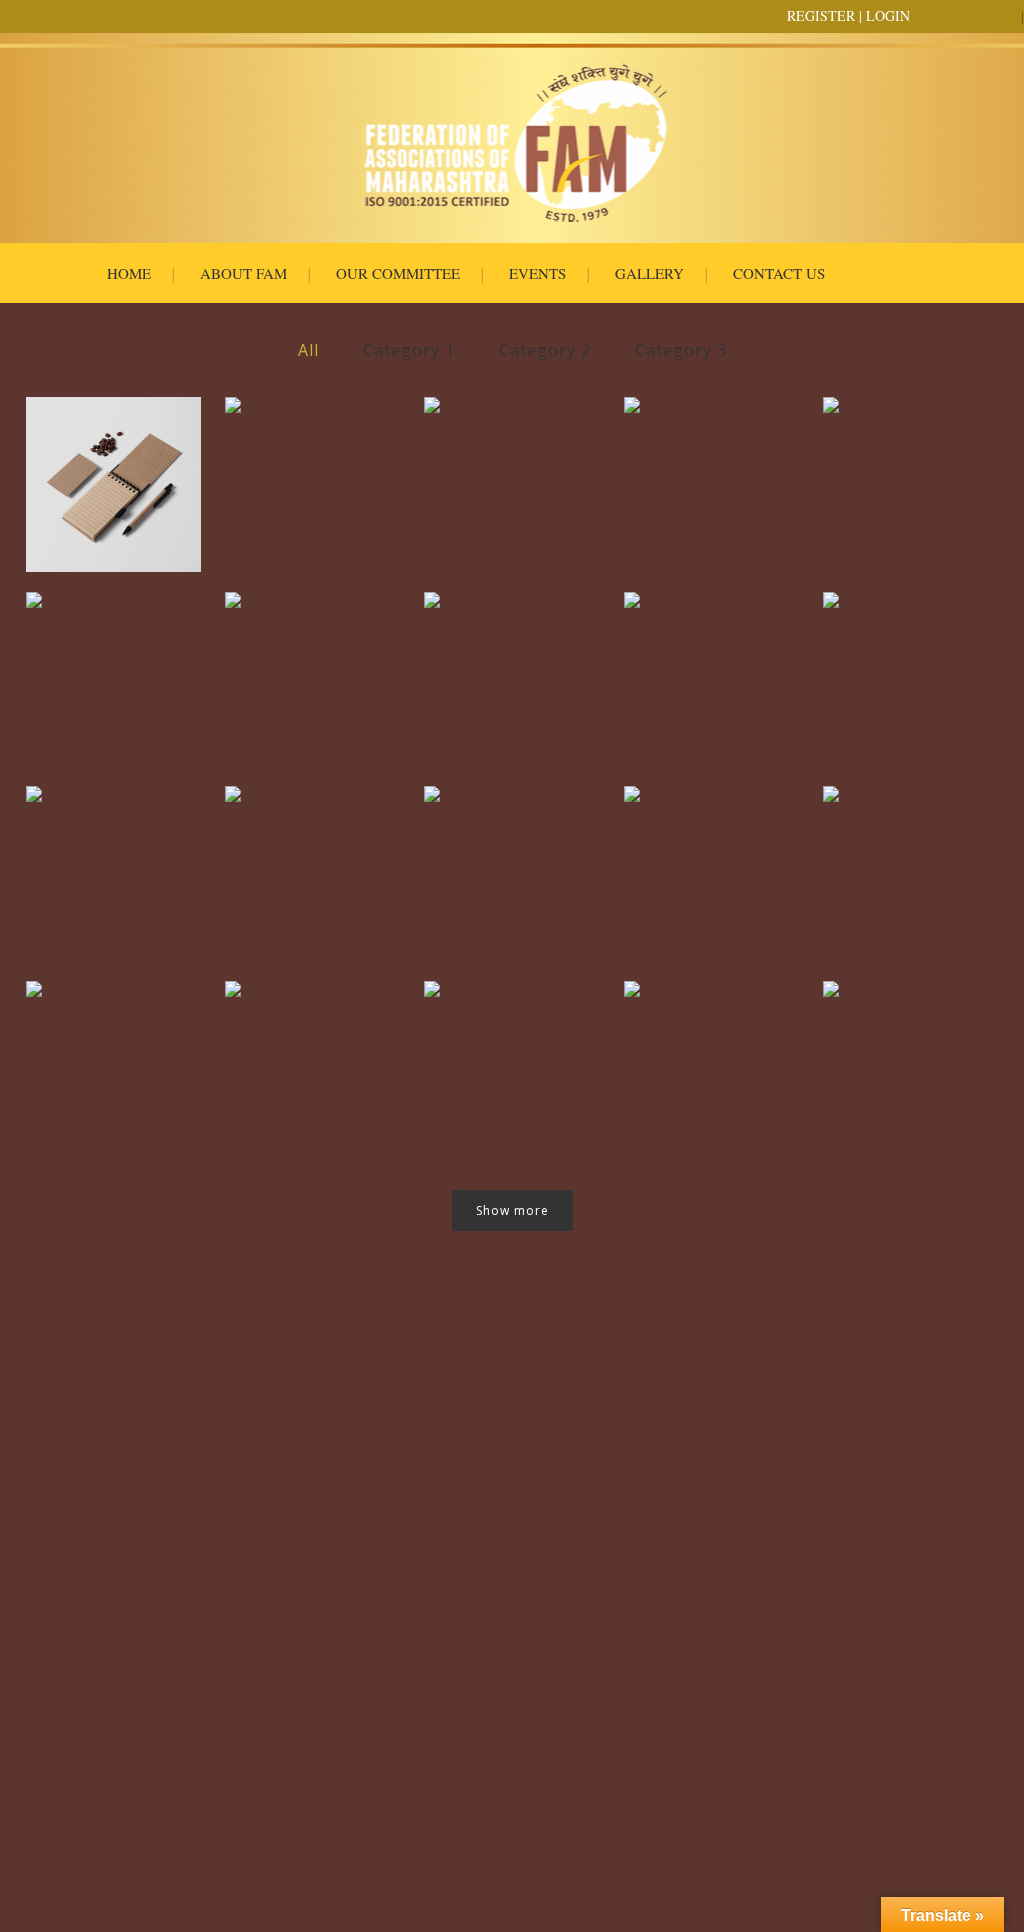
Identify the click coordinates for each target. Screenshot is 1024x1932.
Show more (512, 1210)
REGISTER (821, 15)
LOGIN (888, 15)
